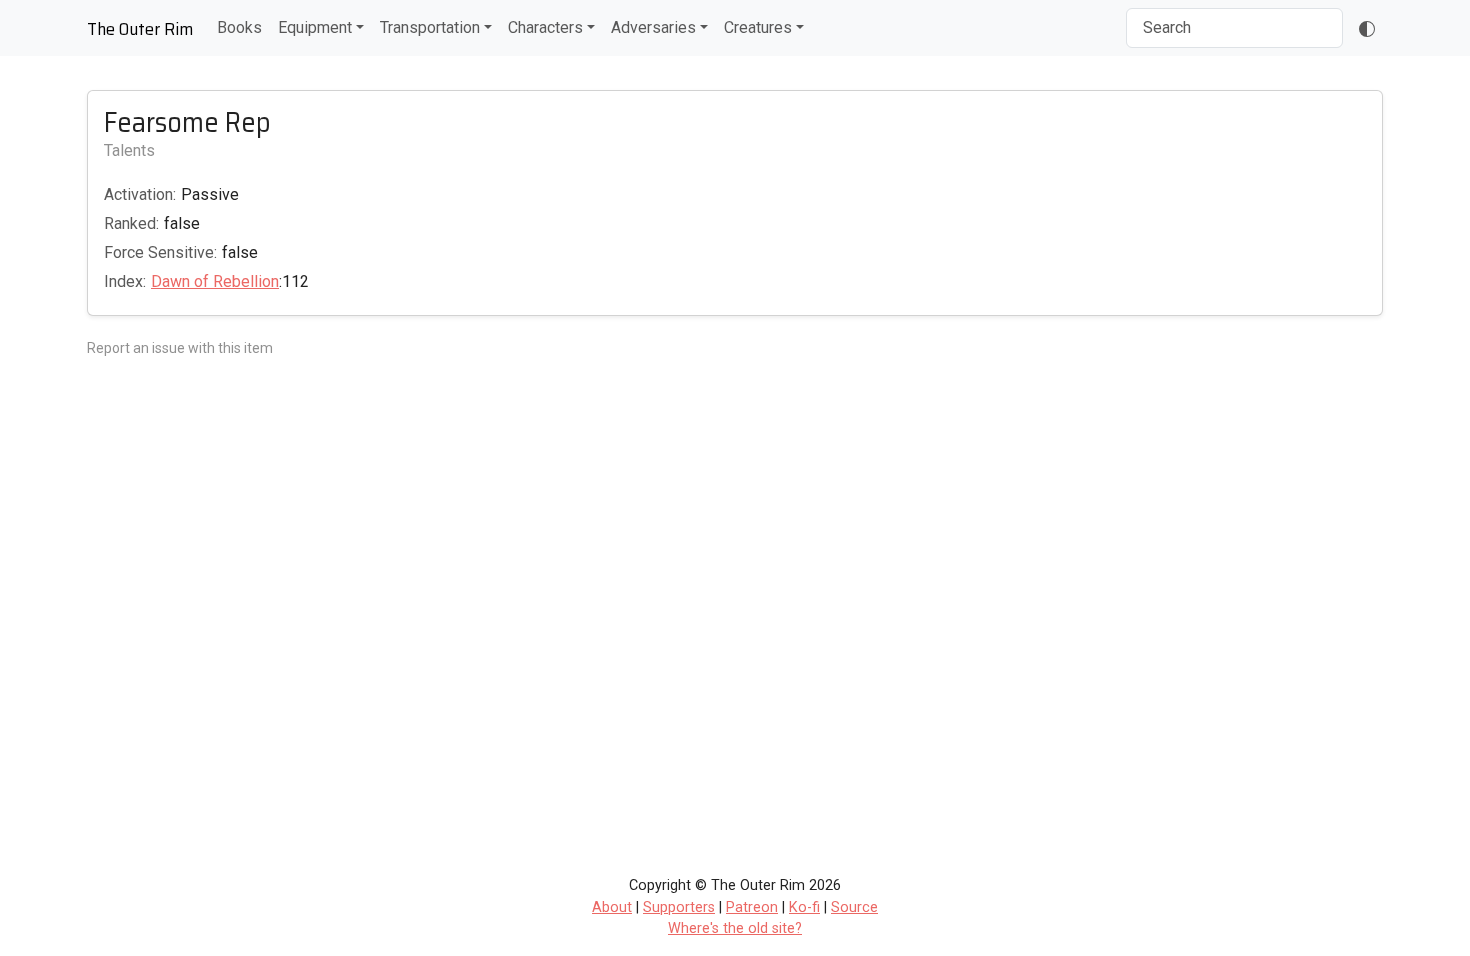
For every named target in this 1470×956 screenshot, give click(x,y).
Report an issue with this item (180, 348)
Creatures (758, 27)
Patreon (752, 907)
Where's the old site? (735, 928)
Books (239, 27)
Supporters (679, 907)
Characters (545, 27)
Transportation (430, 27)
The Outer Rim (140, 29)
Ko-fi (804, 907)
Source (854, 907)
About (612, 907)
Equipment (315, 27)
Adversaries (653, 27)
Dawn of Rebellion (215, 281)
